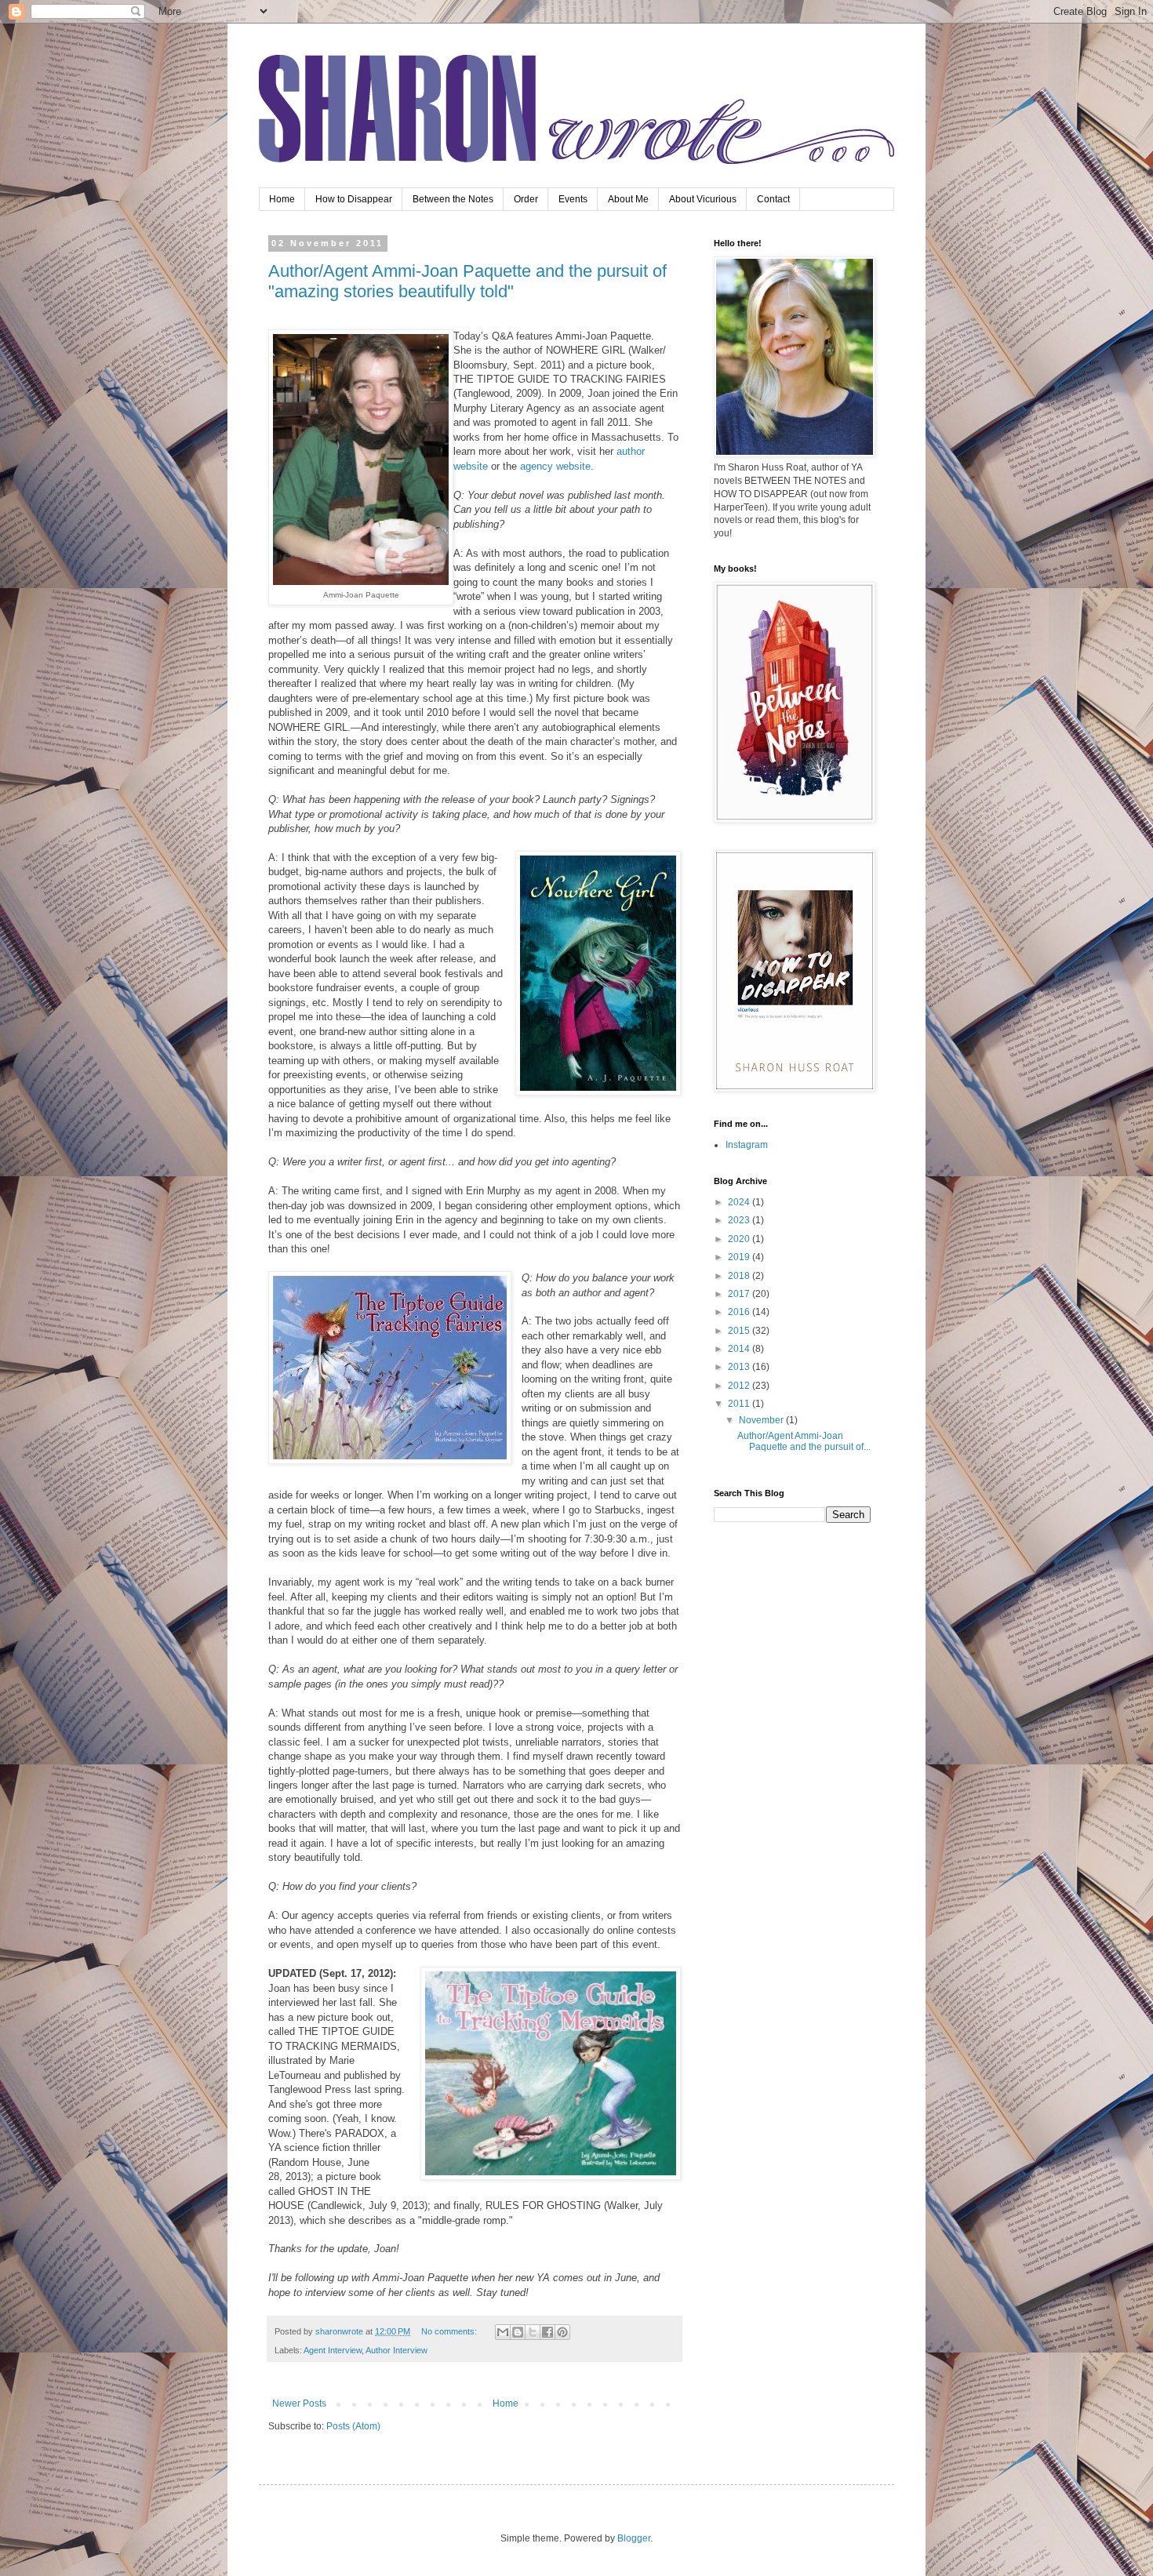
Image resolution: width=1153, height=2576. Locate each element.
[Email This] (503, 2332)
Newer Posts (299, 2403)
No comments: (450, 2331)
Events (573, 199)
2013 (740, 1367)
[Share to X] (533, 2332)
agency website (555, 466)
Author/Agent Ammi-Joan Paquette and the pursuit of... (804, 1441)
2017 (740, 1294)
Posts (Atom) (353, 2426)
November (762, 1420)
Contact (773, 199)
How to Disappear (354, 199)
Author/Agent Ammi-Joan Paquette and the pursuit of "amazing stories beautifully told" (467, 281)
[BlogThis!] (518, 2332)
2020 (740, 1239)
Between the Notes (453, 199)
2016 (740, 1312)
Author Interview (396, 2350)
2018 (740, 1276)
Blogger (634, 2538)
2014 (740, 1349)
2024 (740, 1202)
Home (282, 199)
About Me (628, 199)
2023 (740, 1220)
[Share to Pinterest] (562, 2332)
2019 (740, 1257)
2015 (740, 1331)
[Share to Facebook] (547, 2332)
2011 (740, 1404)
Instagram (747, 1145)
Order (526, 199)
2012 (740, 1386)
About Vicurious (703, 199)
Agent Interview (333, 2350)
